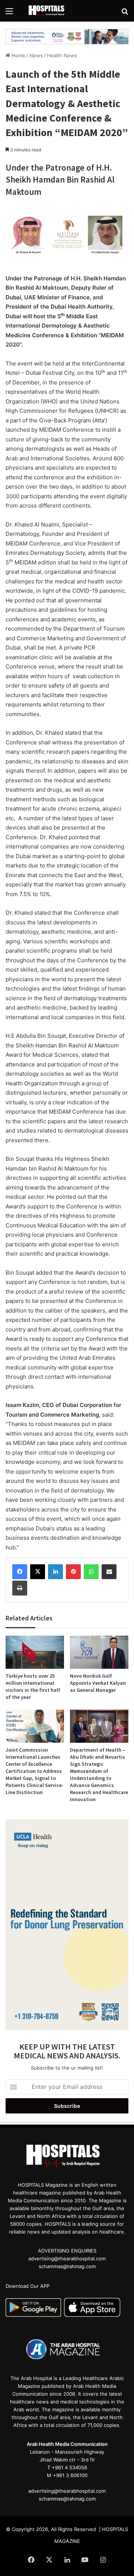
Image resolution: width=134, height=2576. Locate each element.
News (36, 55)
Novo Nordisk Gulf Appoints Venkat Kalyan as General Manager (98, 1683)
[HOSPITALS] (48, 11)
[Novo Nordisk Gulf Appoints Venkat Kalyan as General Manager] (99, 1652)
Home (18, 55)
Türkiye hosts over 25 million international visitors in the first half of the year (33, 1686)
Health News (62, 55)
